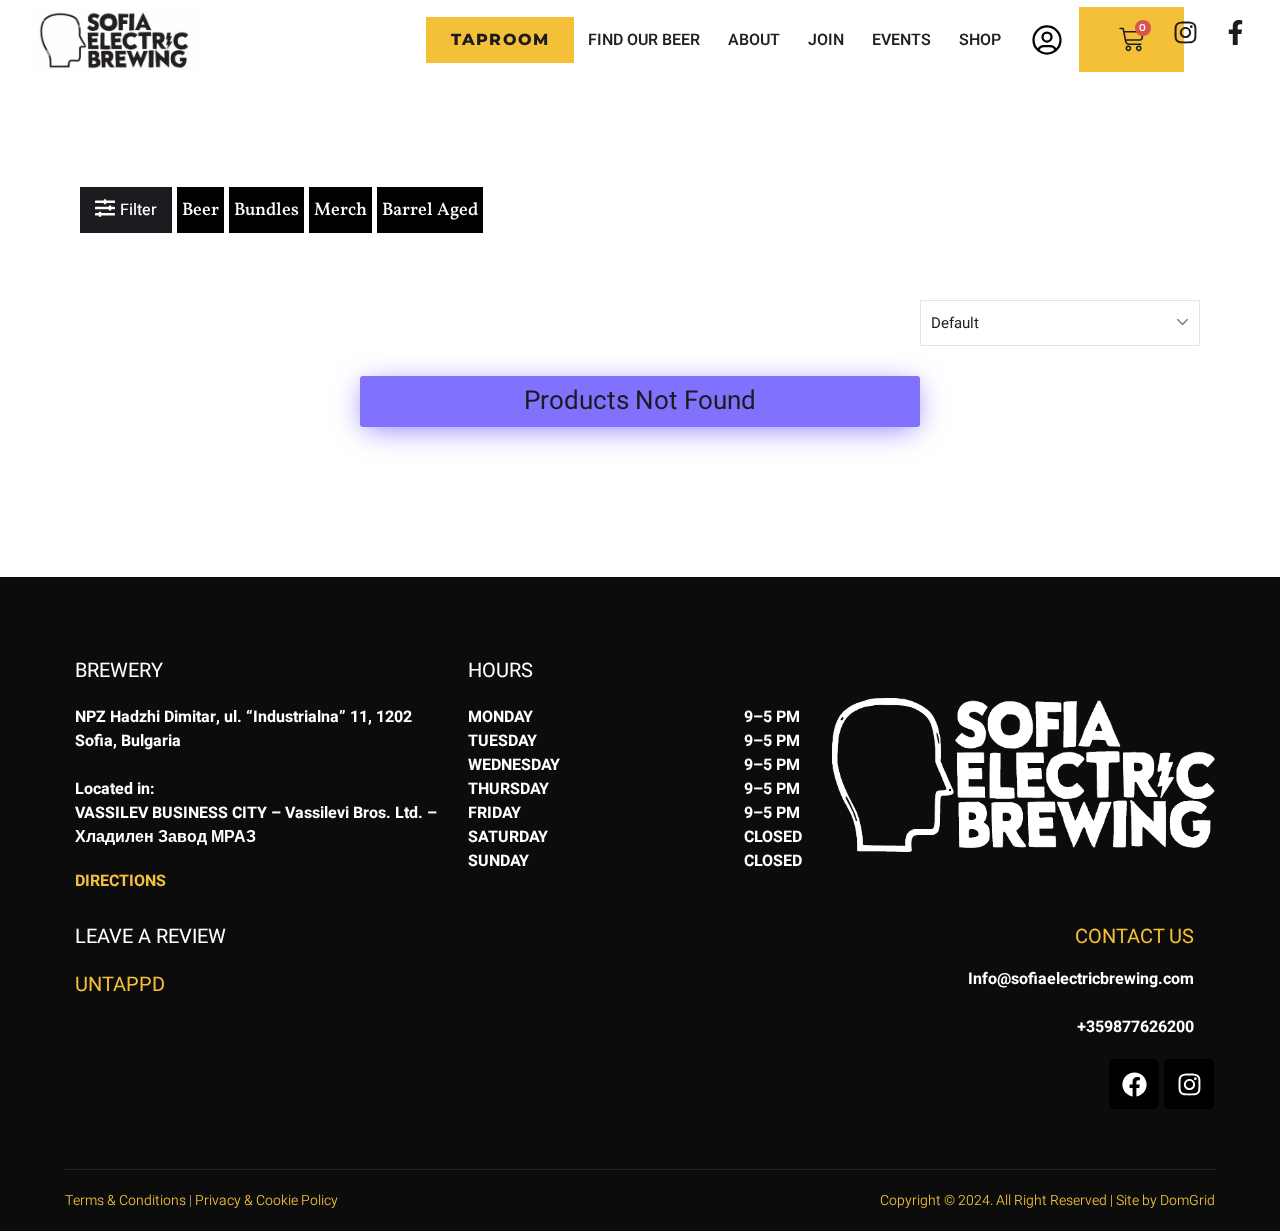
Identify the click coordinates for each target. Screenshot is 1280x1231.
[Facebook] (1134, 1084)
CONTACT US (1134, 936)
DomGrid (1187, 1200)
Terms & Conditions (125, 1200)
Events (901, 40)
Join (826, 40)
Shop (980, 40)
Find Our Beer (644, 40)
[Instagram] (1185, 32)
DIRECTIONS (120, 881)
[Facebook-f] (1235, 32)
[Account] (1047, 40)
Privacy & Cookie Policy (266, 1200)
